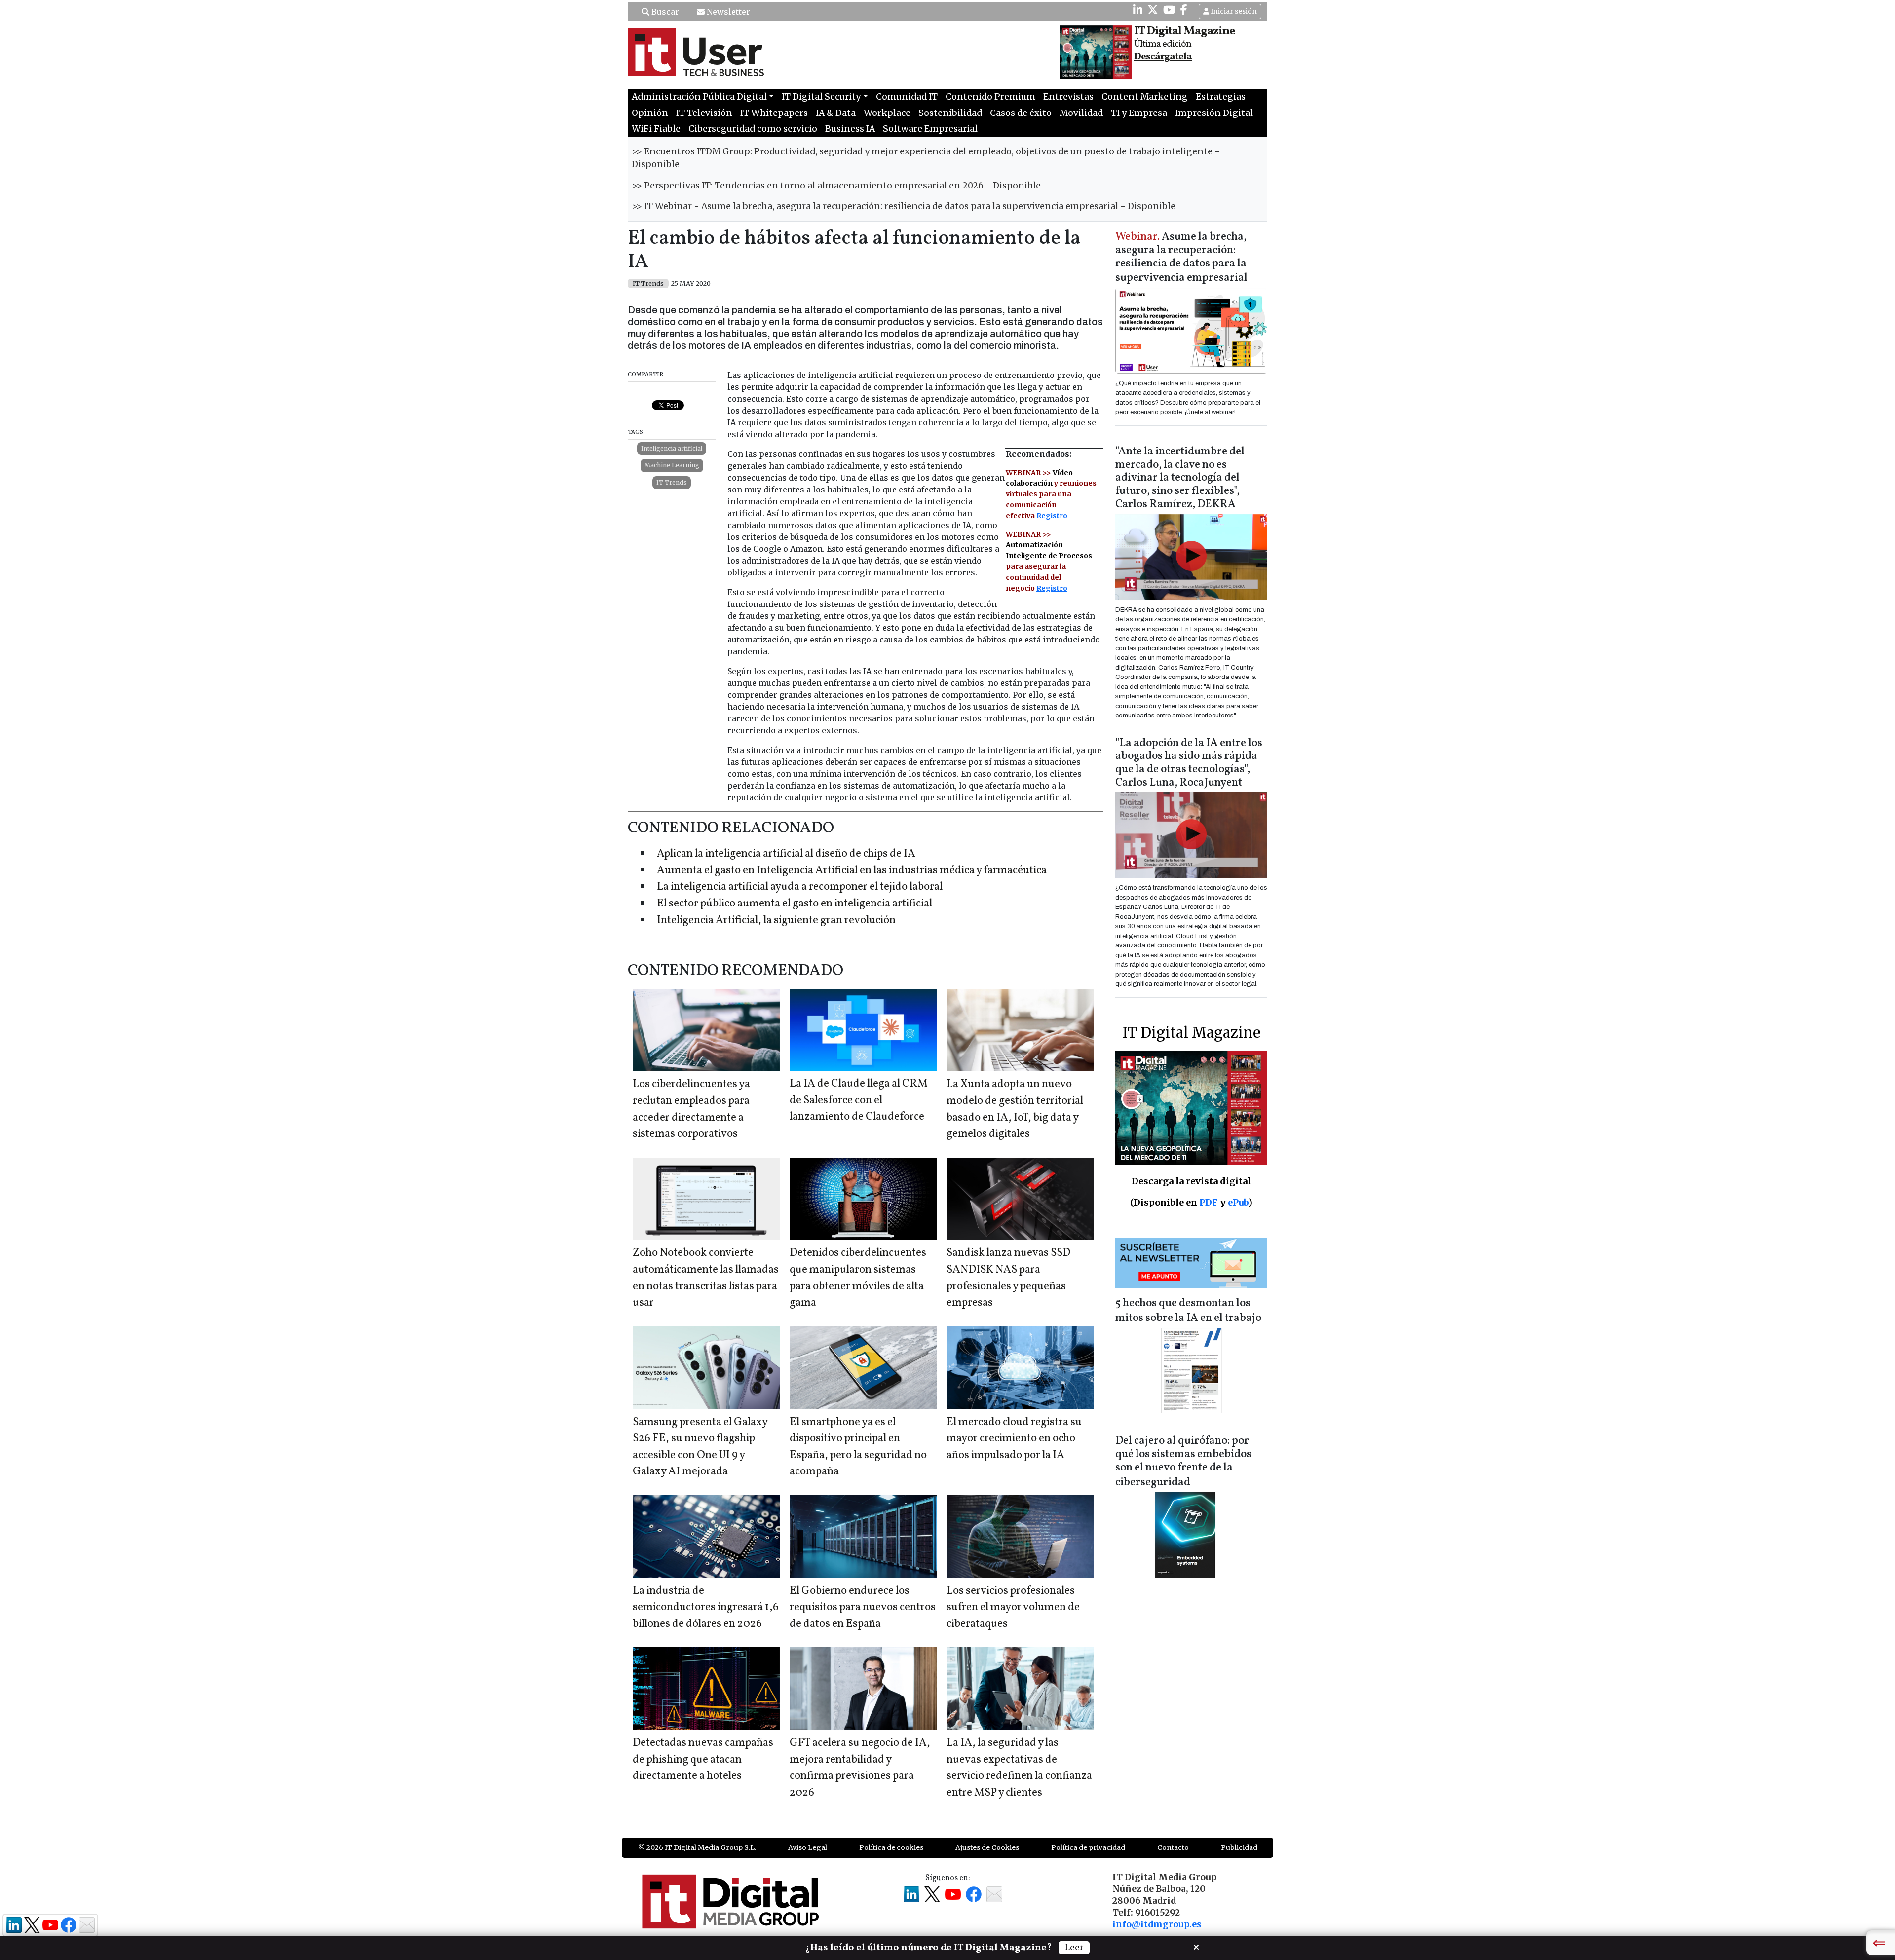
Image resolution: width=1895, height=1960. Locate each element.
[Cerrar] (1196, 1946)
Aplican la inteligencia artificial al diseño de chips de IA (786, 854)
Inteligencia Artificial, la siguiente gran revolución (776, 921)
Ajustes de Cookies (987, 1847)
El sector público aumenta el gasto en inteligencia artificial (795, 904)
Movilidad (1081, 113)
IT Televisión (704, 113)
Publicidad (1239, 1847)
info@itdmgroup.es (1157, 1924)
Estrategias (1221, 97)
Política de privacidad (1088, 1847)
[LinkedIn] (1138, 10)
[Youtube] (1169, 10)
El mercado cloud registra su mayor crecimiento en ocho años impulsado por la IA (1014, 1439)
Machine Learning (672, 465)
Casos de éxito (1021, 113)
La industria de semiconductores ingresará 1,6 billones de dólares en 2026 (706, 1608)
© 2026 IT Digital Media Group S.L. (697, 1847)
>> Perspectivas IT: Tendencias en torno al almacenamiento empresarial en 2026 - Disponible (836, 186)
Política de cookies (891, 1847)
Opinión (650, 113)
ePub (1238, 1202)
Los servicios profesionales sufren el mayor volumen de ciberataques (1013, 1608)
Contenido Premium (990, 97)
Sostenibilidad (950, 113)
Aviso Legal (808, 1847)
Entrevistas (1068, 97)
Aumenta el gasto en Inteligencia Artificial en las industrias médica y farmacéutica (852, 871)
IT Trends (672, 482)
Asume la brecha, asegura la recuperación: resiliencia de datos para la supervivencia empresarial (1181, 258)
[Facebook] (1184, 10)
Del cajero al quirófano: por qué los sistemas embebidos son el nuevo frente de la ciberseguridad (1183, 1462)
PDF (1209, 1202)
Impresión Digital (1214, 113)
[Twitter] (1153, 10)
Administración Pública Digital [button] (699, 97)
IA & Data (836, 113)
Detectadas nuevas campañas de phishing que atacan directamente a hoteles (703, 1760)
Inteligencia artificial (672, 448)
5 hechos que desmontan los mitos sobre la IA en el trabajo (1188, 1311)
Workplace (887, 113)
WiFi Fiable (656, 129)
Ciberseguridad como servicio (753, 129)
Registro (1052, 516)
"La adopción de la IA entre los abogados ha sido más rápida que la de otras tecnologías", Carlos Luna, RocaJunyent (1189, 763)
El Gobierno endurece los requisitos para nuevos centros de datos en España (863, 1608)
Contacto (1173, 1847)
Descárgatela (1163, 57)
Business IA (850, 129)
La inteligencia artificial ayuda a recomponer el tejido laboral (800, 887)
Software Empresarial (930, 129)
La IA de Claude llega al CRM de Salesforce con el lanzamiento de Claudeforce (859, 1100)
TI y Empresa (1139, 113)
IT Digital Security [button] (821, 97)
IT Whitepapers (774, 113)
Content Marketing (1145, 97)
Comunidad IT (907, 97)
